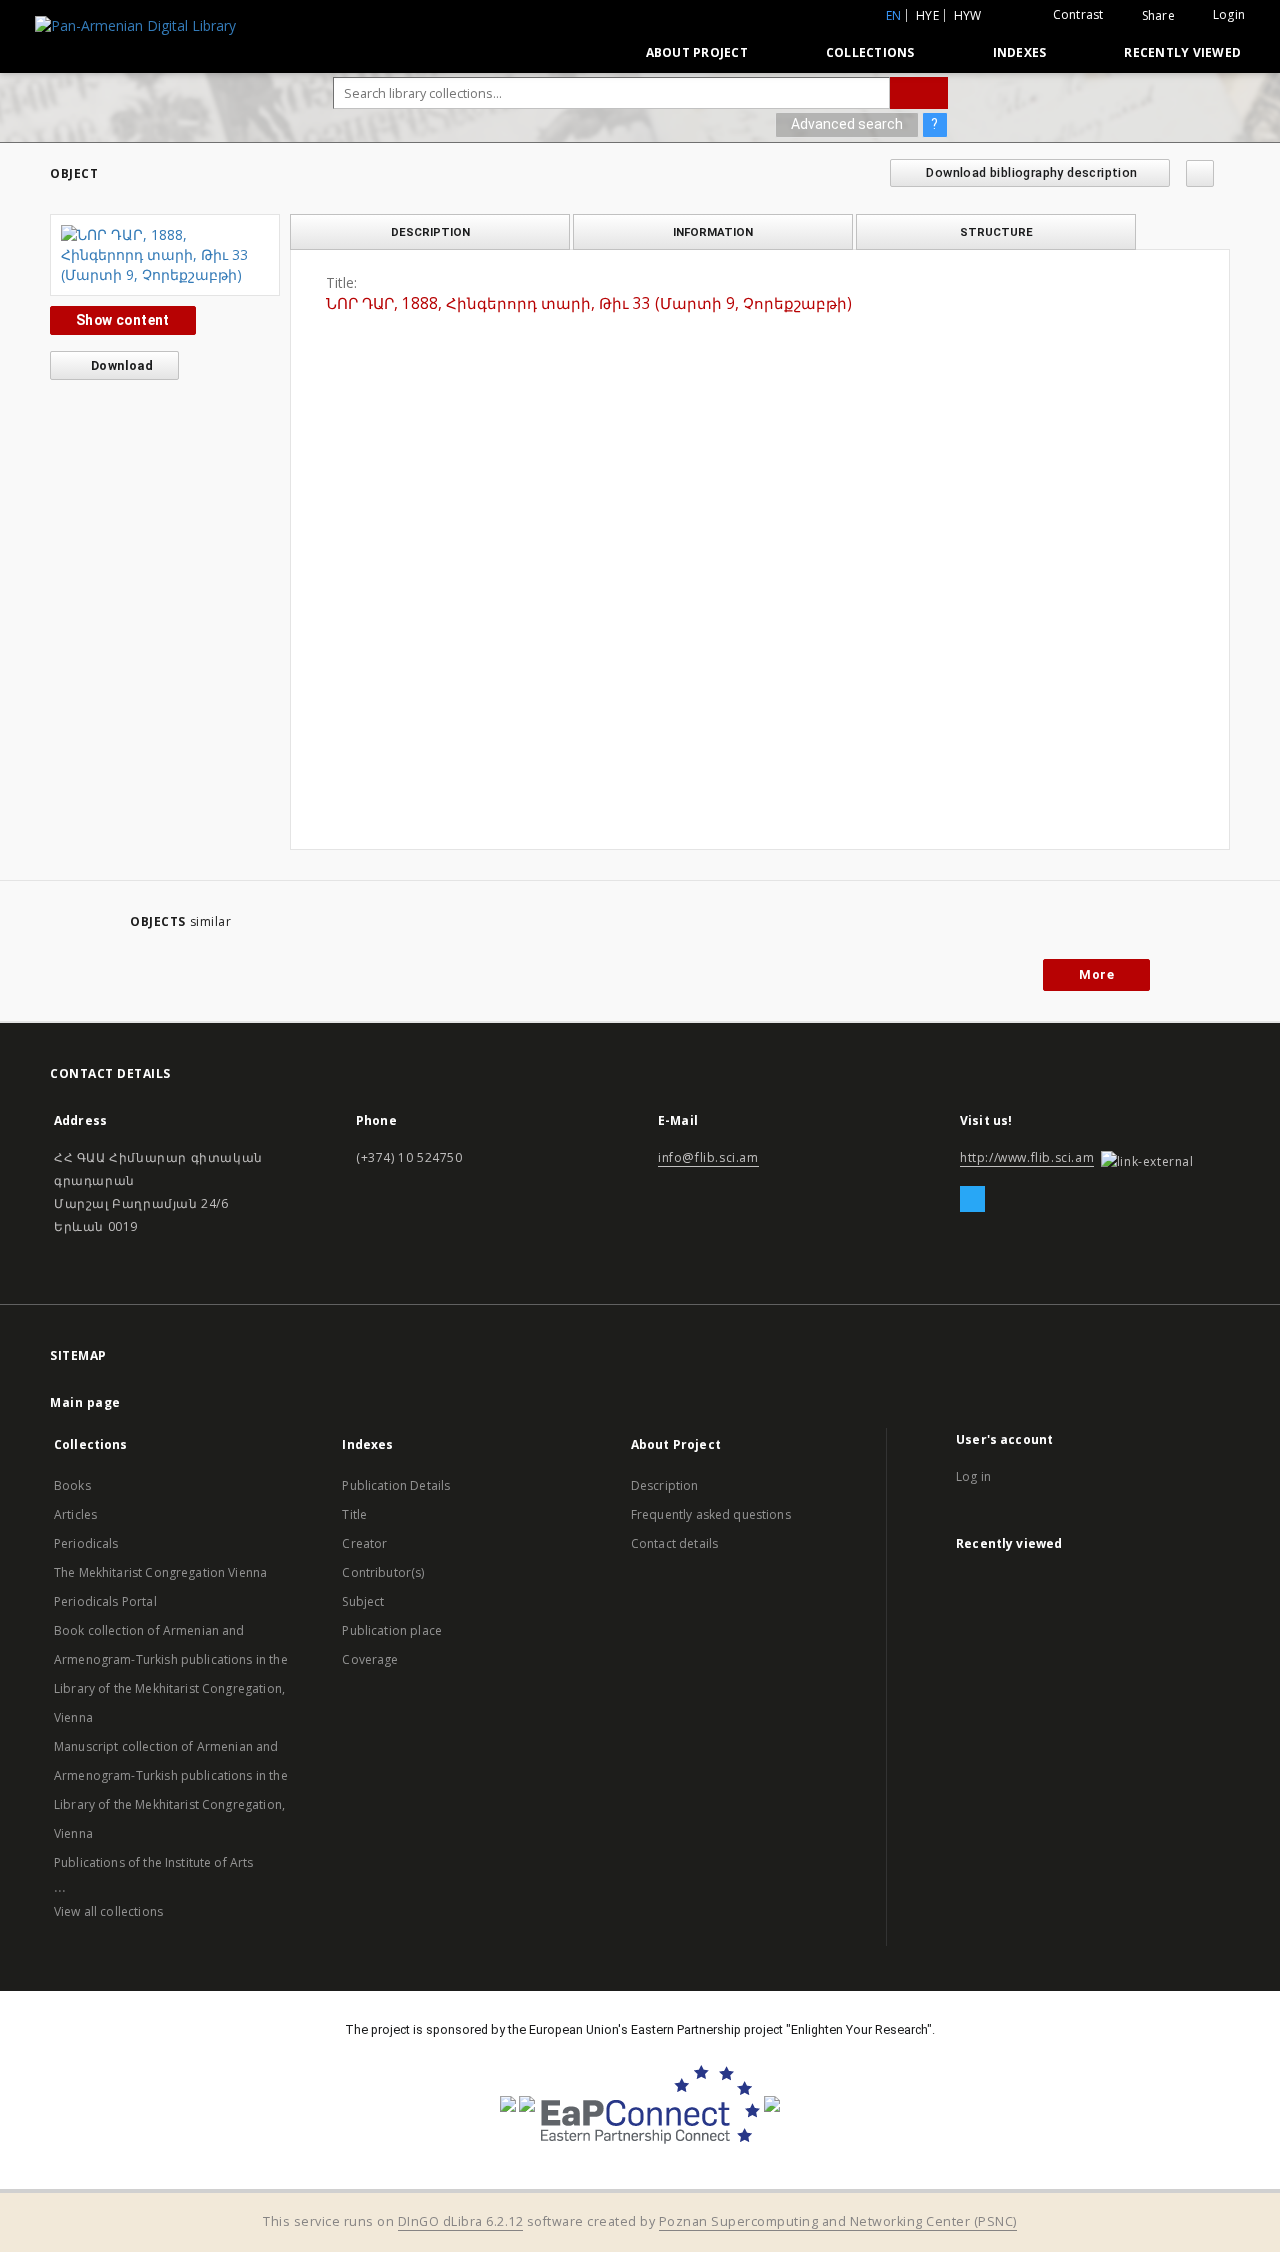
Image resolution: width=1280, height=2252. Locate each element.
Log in (973, 1476)
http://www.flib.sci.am (1027, 1157)
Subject (363, 1601)
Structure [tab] (996, 232)
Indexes (1020, 52)
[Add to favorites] (1200, 173)
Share (1158, 16)
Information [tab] (713, 232)
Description (665, 1485)
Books (72, 1485)
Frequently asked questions (711, 1514)
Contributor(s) (383, 1572)
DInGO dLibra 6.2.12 (461, 2221)
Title (354, 1514)
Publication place (392, 1630)
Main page (85, 1402)
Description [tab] (430, 232)
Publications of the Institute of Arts (154, 1862)
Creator (364, 1543)
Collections (870, 52)
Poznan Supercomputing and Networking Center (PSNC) (838, 2221)
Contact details (674, 1543)
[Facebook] (972, 1200)
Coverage (370, 1659)
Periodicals (86, 1543)
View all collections (108, 1911)
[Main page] (584, 52)
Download (121, 365)
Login (1229, 14)
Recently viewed (1182, 52)
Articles (75, 1514)
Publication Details (396, 1485)
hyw (968, 15)
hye (927, 15)
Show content (123, 320)
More (1096, 974)
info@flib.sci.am (708, 1157)
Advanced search (847, 124)
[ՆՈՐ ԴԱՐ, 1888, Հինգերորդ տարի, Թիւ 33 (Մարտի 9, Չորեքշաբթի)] (165, 255)
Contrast (1078, 14)
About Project (697, 52)
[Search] (919, 93)
